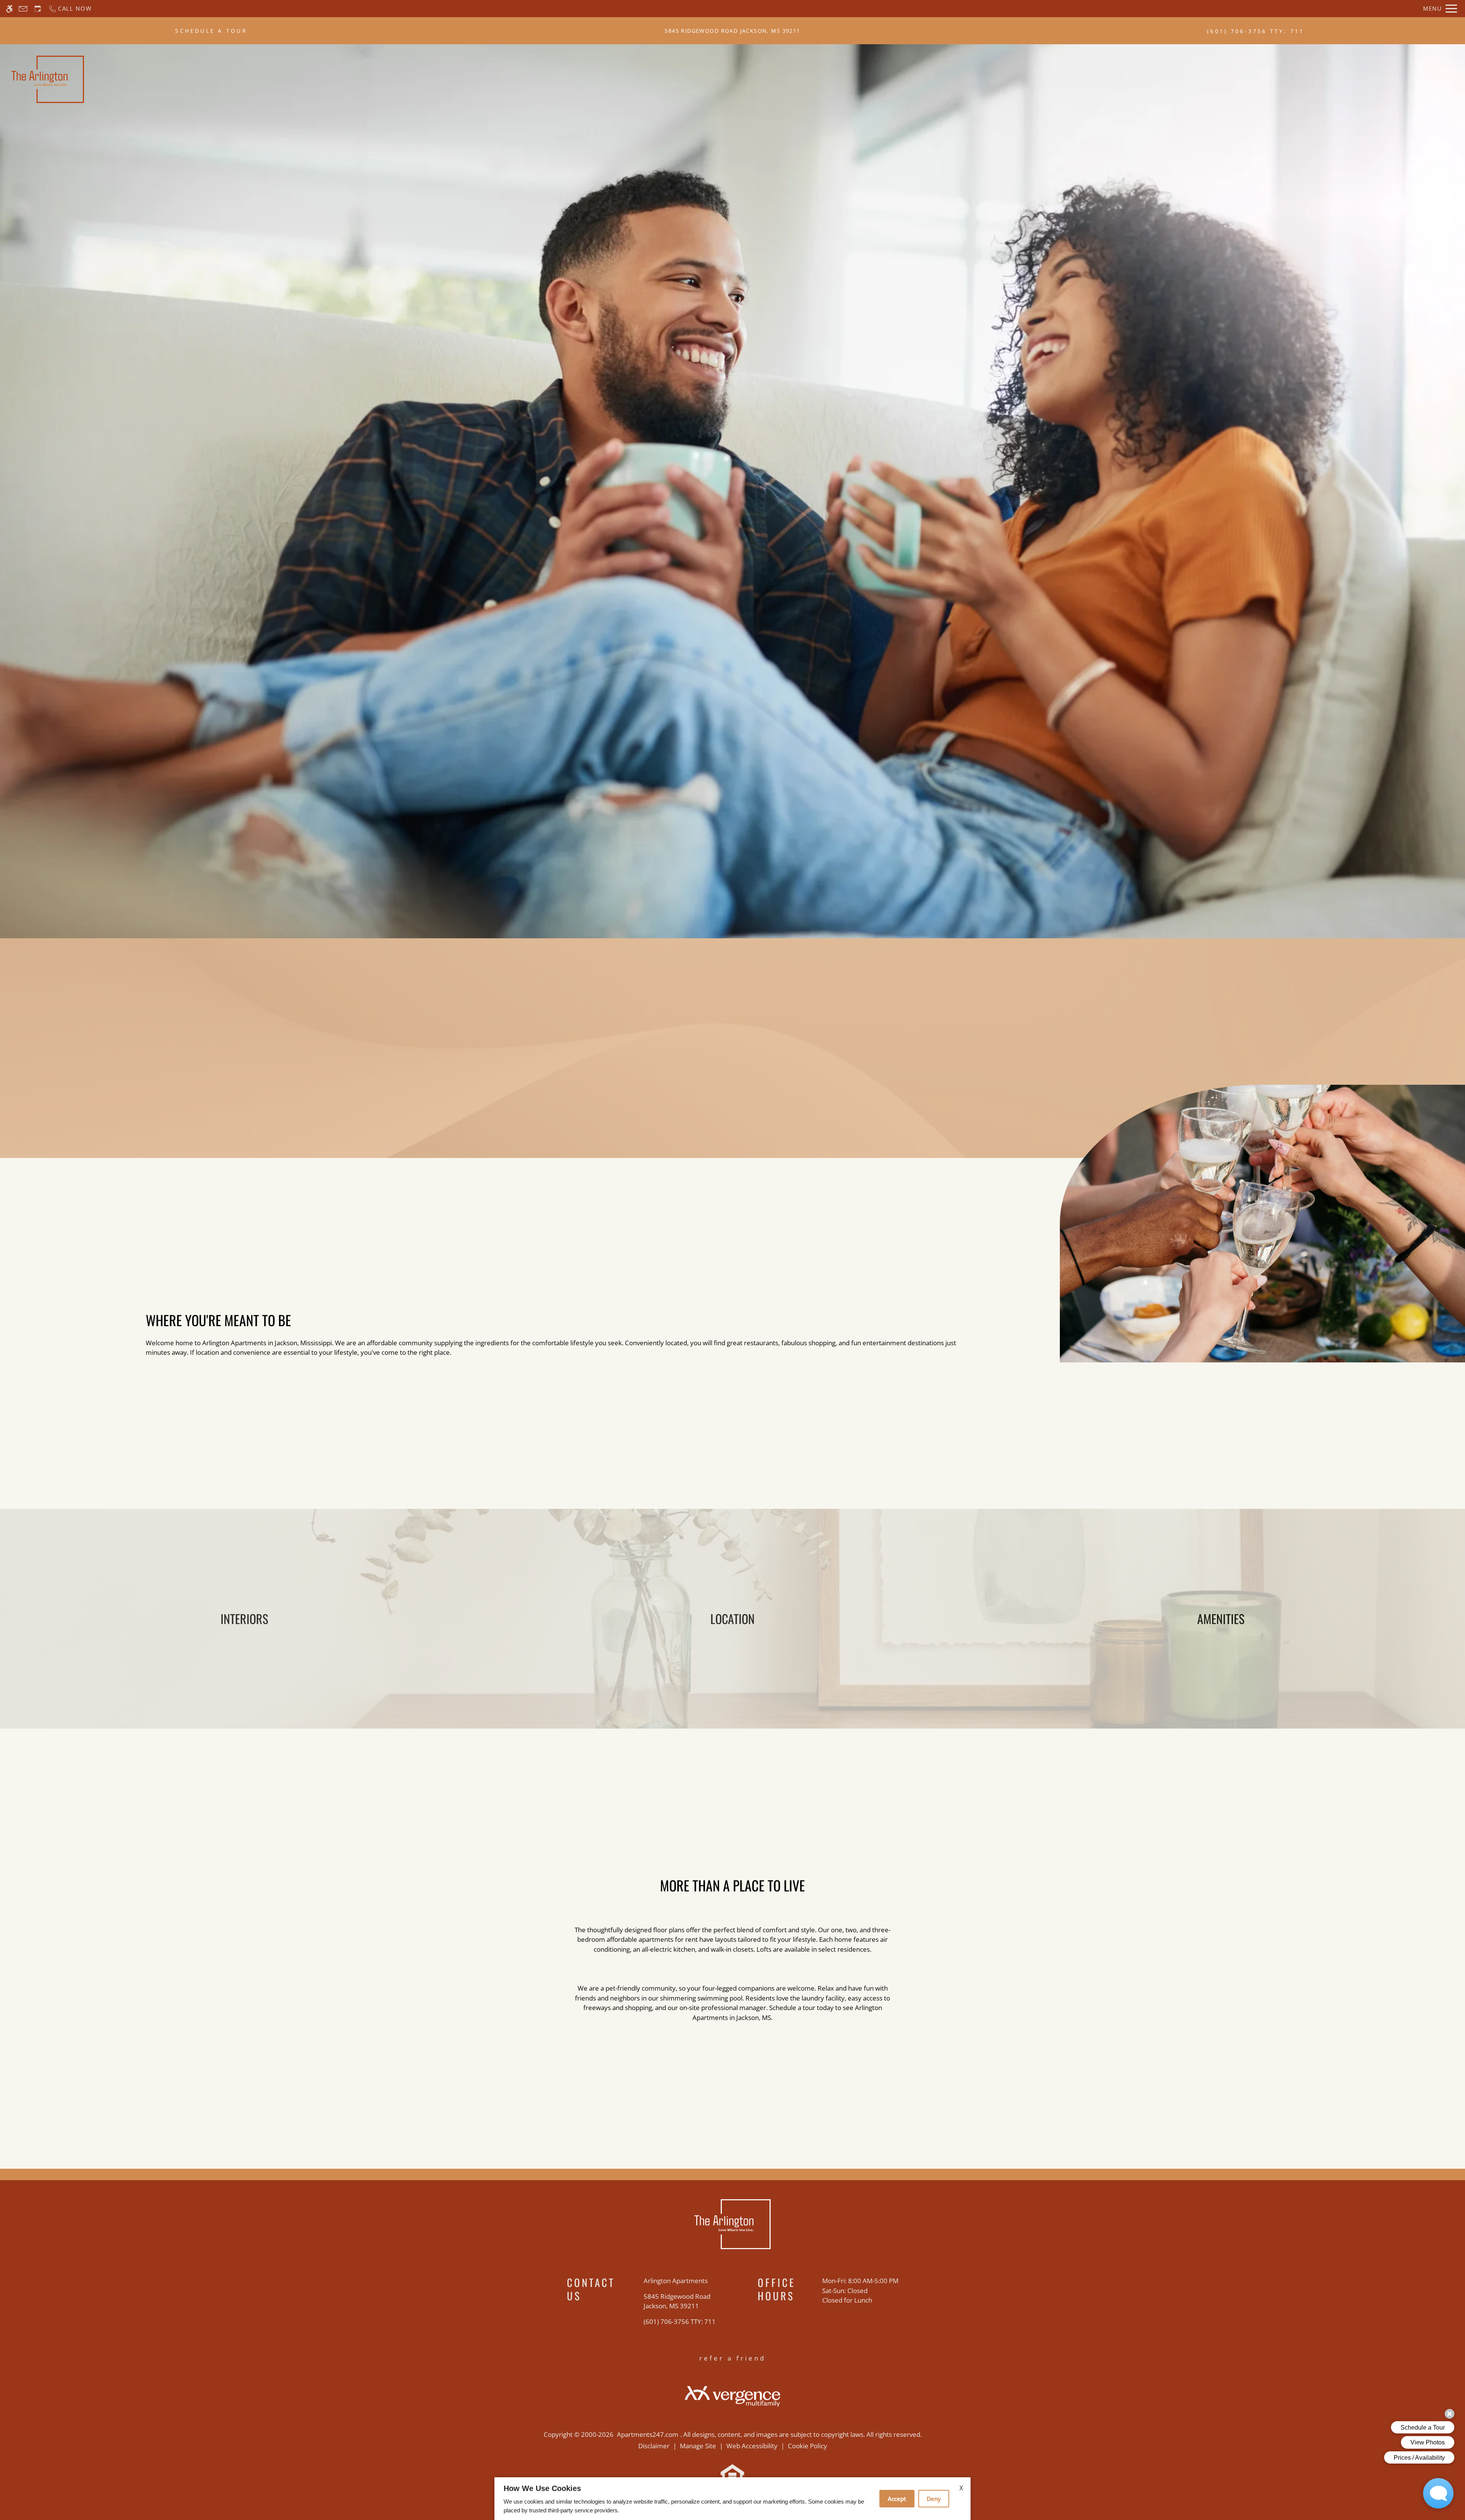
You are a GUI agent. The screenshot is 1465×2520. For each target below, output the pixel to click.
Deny (934, 2499)
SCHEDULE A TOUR (211, 31)
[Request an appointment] (38, 9)
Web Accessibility (752, 2446)
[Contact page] (23, 9)
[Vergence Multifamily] (732, 2395)
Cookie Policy (807, 2446)
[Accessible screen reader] (9, 9)
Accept (897, 2499)
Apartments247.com (648, 2434)
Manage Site (698, 2446)
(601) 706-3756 (1256, 31)
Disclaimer (654, 2446)
